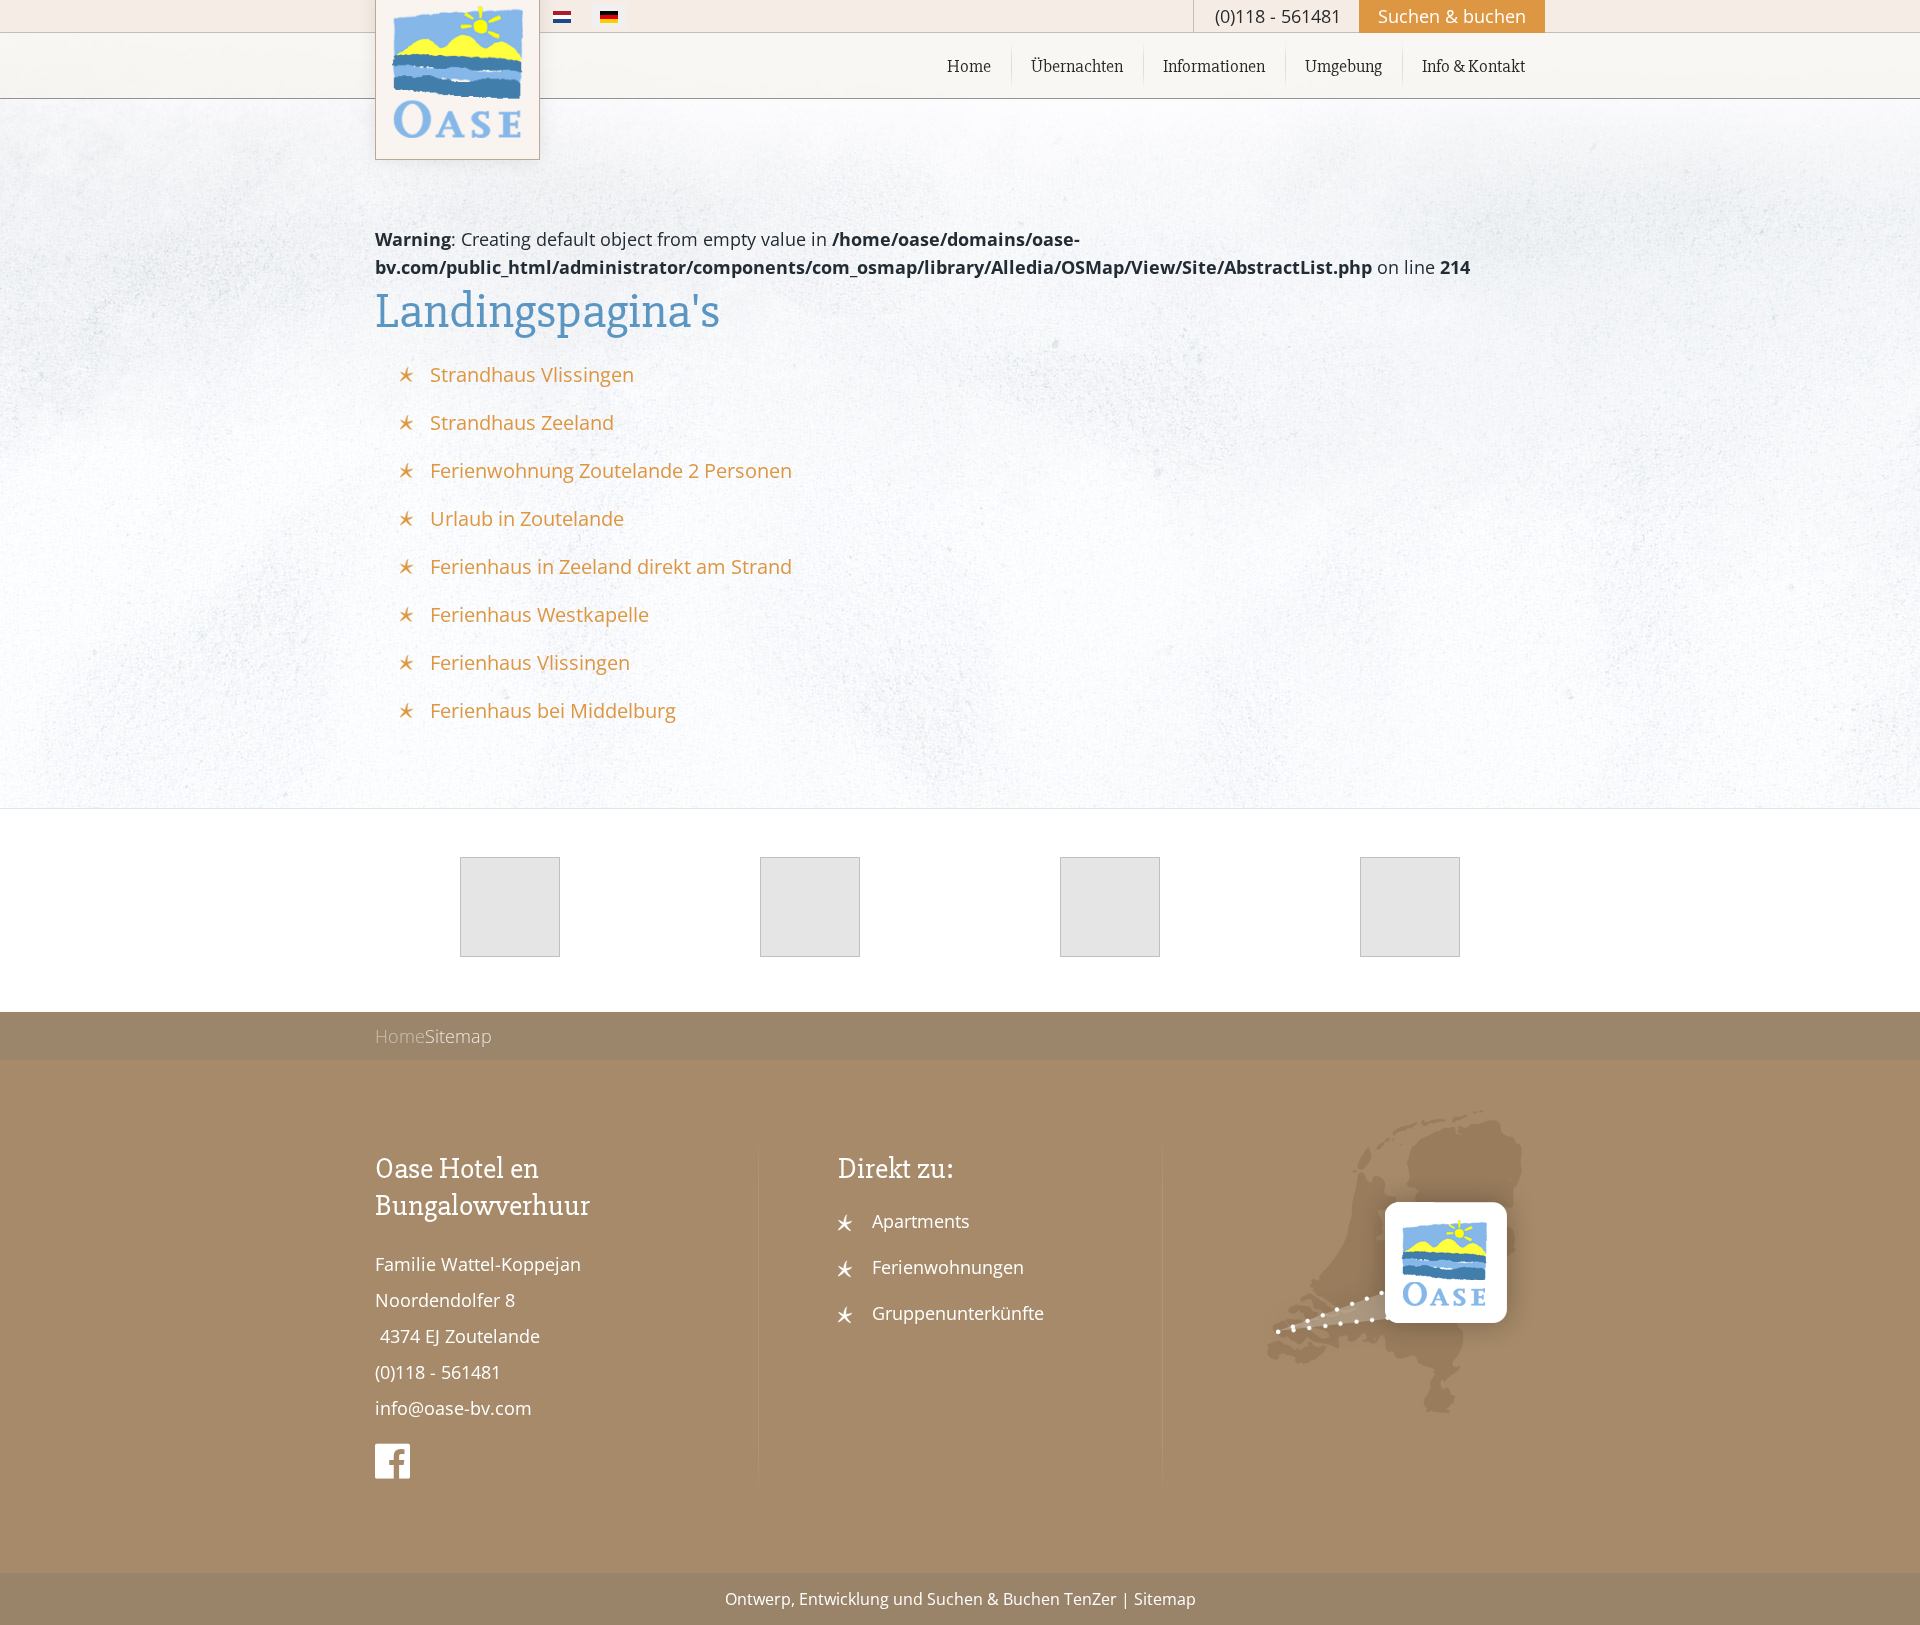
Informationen (1214, 66)
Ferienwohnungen (948, 1267)
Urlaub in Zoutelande (527, 518)
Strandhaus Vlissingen (532, 374)
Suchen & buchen (1452, 16)
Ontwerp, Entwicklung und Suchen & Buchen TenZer (921, 1599)
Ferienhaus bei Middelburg (553, 710)
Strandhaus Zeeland (522, 422)
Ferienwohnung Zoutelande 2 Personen (611, 470)
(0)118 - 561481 (438, 1372)
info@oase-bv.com (453, 1408)
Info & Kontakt (1473, 66)
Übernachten (1077, 66)
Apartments (921, 1221)
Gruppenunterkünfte (958, 1313)
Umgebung (1343, 66)
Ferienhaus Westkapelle (539, 614)
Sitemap (1165, 1599)
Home (969, 66)
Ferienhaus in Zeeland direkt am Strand (611, 566)
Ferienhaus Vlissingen (530, 662)
